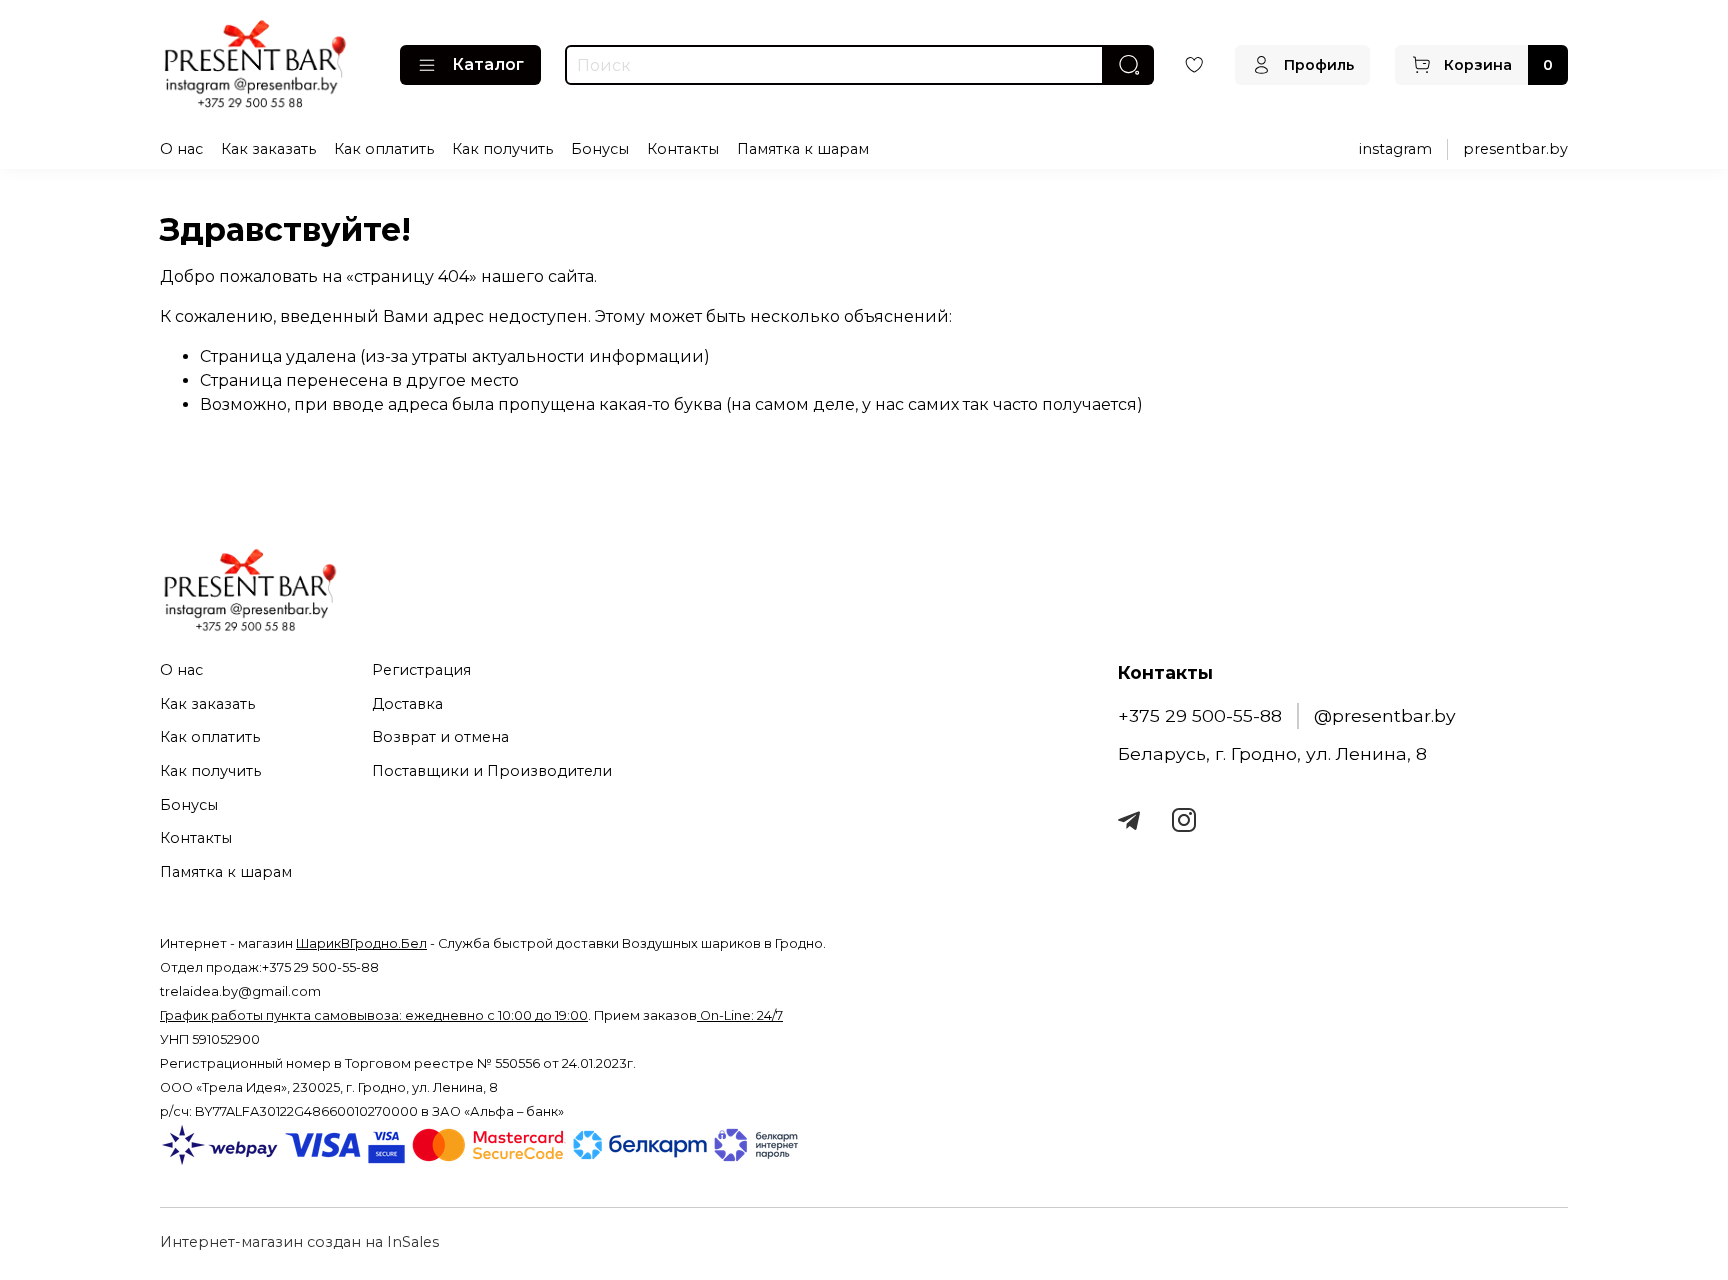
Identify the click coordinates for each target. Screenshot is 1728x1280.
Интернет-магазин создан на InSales (299, 1242)
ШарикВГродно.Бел (361, 943)
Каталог (488, 64)
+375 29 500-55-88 (1200, 715)
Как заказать (268, 149)
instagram (1395, 149)
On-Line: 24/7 (740, 1015)
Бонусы (600, 149)
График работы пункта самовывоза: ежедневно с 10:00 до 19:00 (374, 1015)
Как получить (502, 149)
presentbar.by (1515, 149)
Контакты (683, 149)
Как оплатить (384, 149)
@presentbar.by (1385, 715)
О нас (181, 149)
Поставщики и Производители (492, 771)
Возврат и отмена (440, 737)
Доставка (407, 704)
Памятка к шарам (803, 149)
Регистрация (421, 670)
